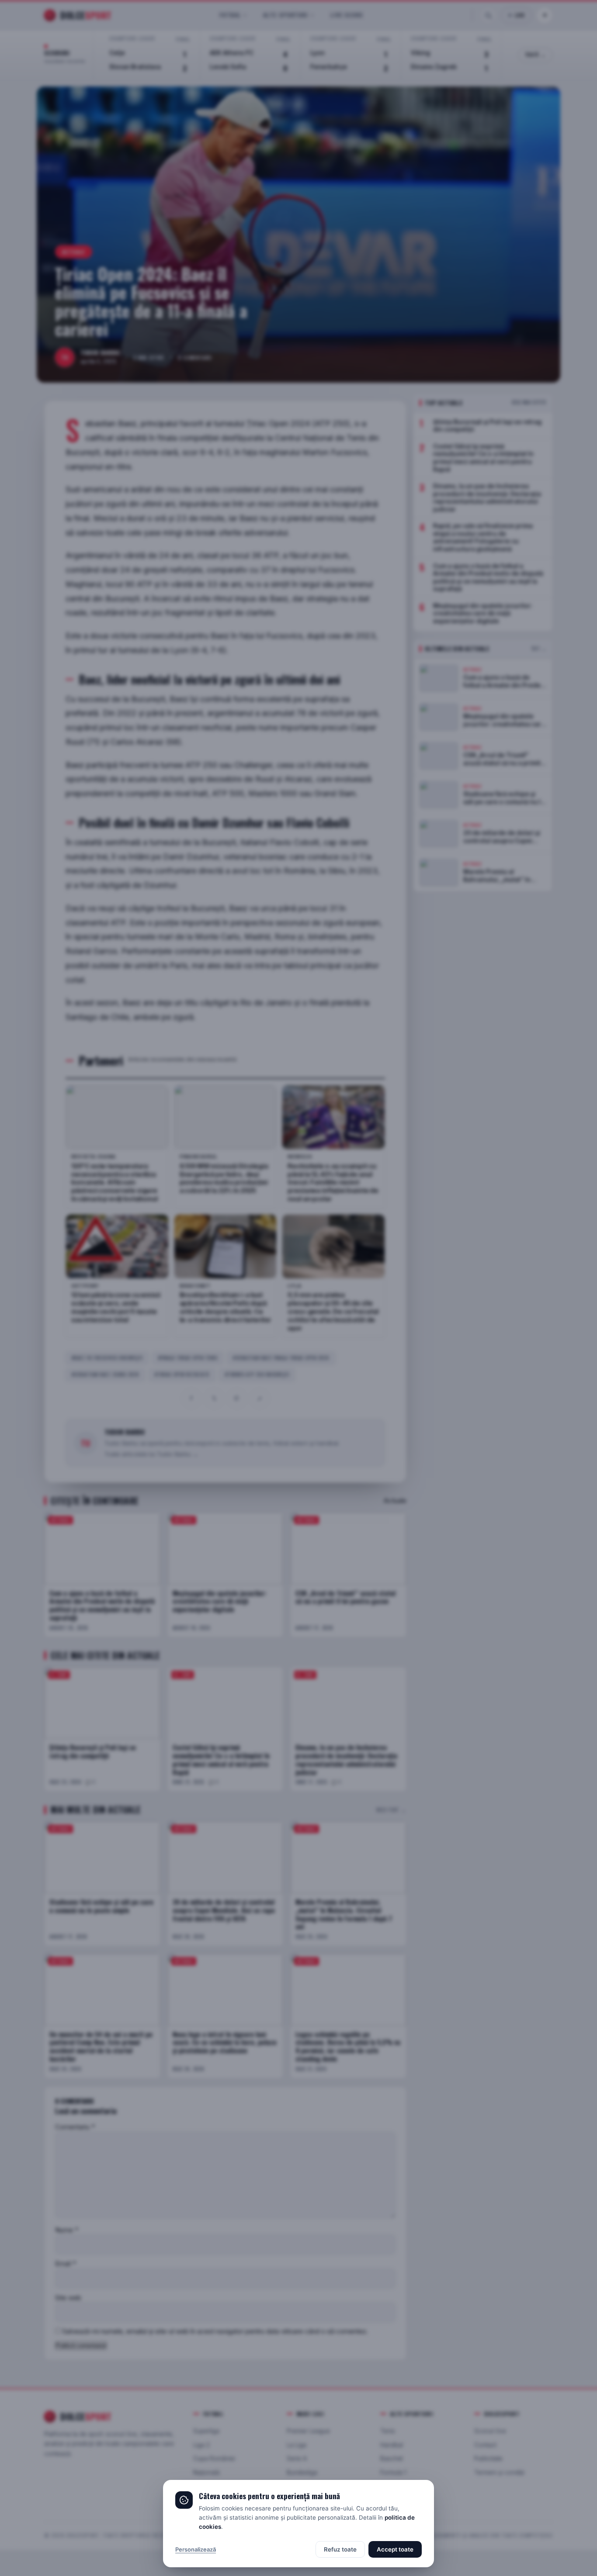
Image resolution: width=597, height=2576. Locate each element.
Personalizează (196, 2549)
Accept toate (395, 2549)
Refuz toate (340, 2549)
